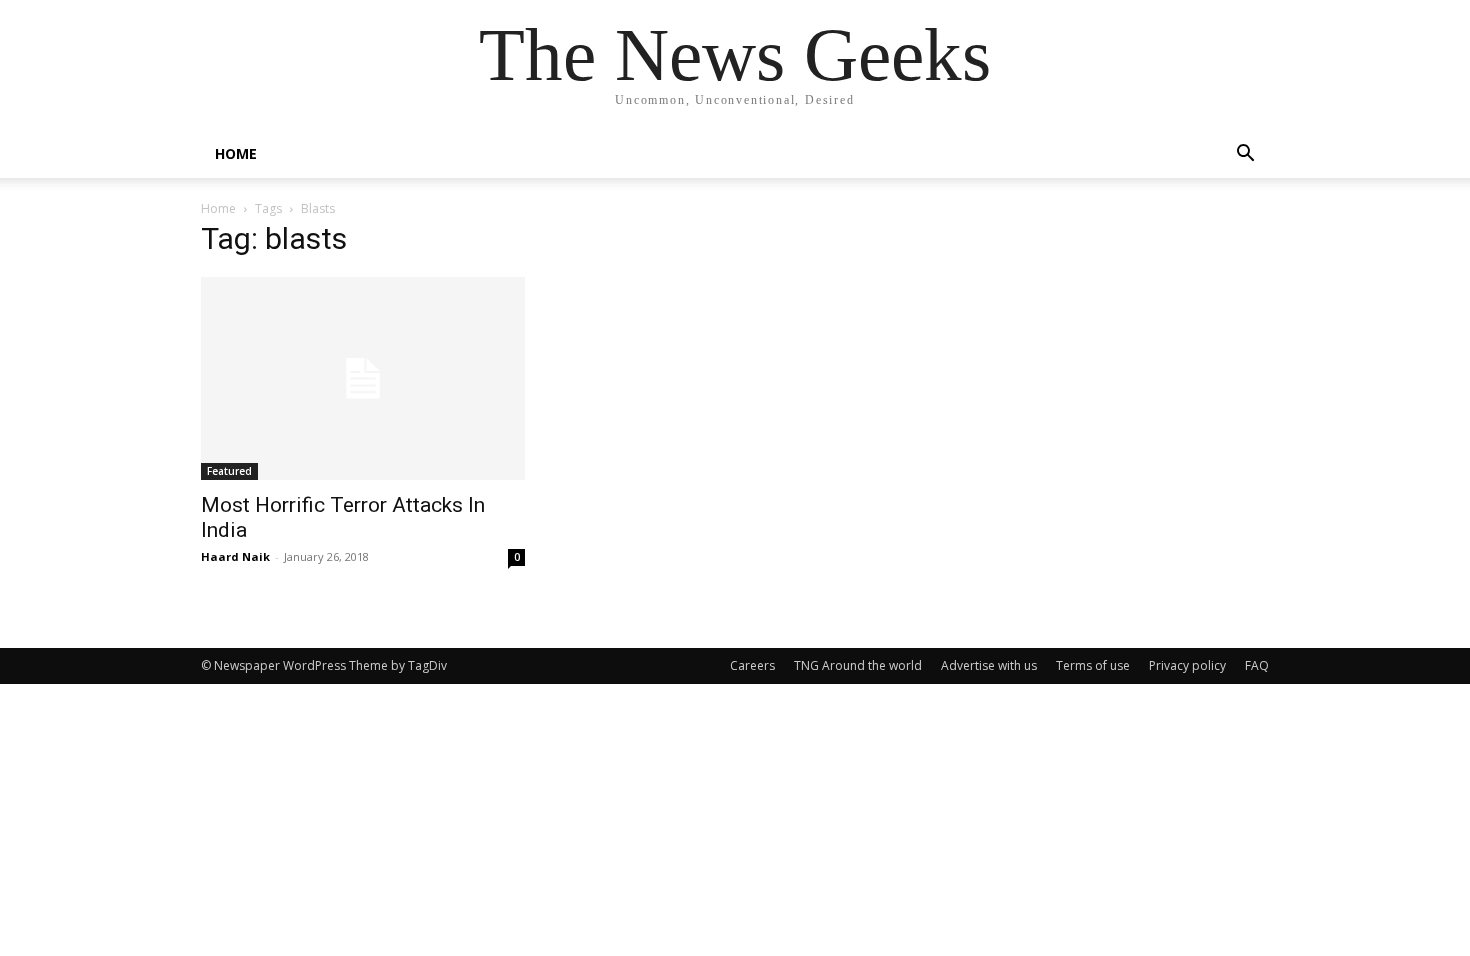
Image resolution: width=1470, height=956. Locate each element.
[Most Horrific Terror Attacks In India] (363, 378)
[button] (1245, 155)
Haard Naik (235, 556)
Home (218, 208)
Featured (229, 471)
